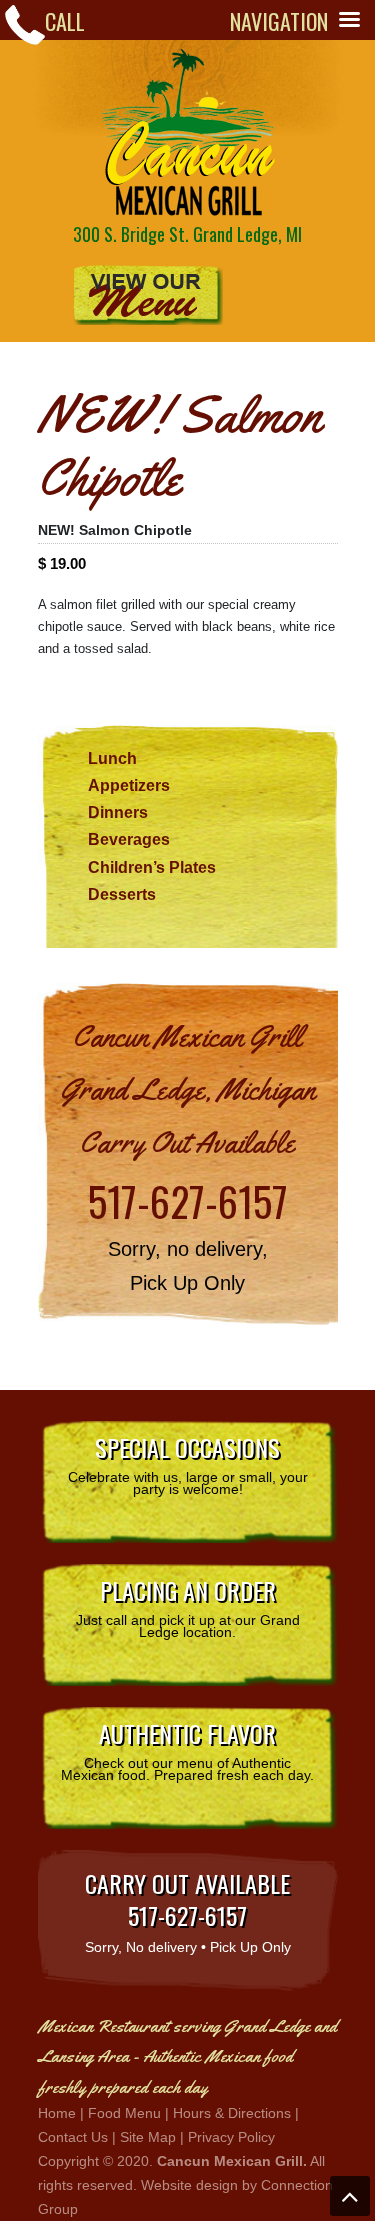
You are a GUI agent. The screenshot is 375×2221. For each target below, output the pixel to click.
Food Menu (124, 2113)
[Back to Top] (350, 2196)
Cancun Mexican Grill (188, 132)
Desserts (122, 894)
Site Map (148, 2137)
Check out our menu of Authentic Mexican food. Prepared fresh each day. (187, 1749)
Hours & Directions (232, 2113)
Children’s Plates (152, 867)
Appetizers (129, 785)
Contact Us (73, 2137)
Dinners (118, 812)
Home (57, 2113)
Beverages (129, 839)
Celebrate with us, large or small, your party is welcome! (188, 1463)
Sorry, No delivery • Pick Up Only (188, 1910)
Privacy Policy (231, 2137)
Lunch (112, 758)
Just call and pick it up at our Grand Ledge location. (188, 1606)
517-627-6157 (188, 1201)
